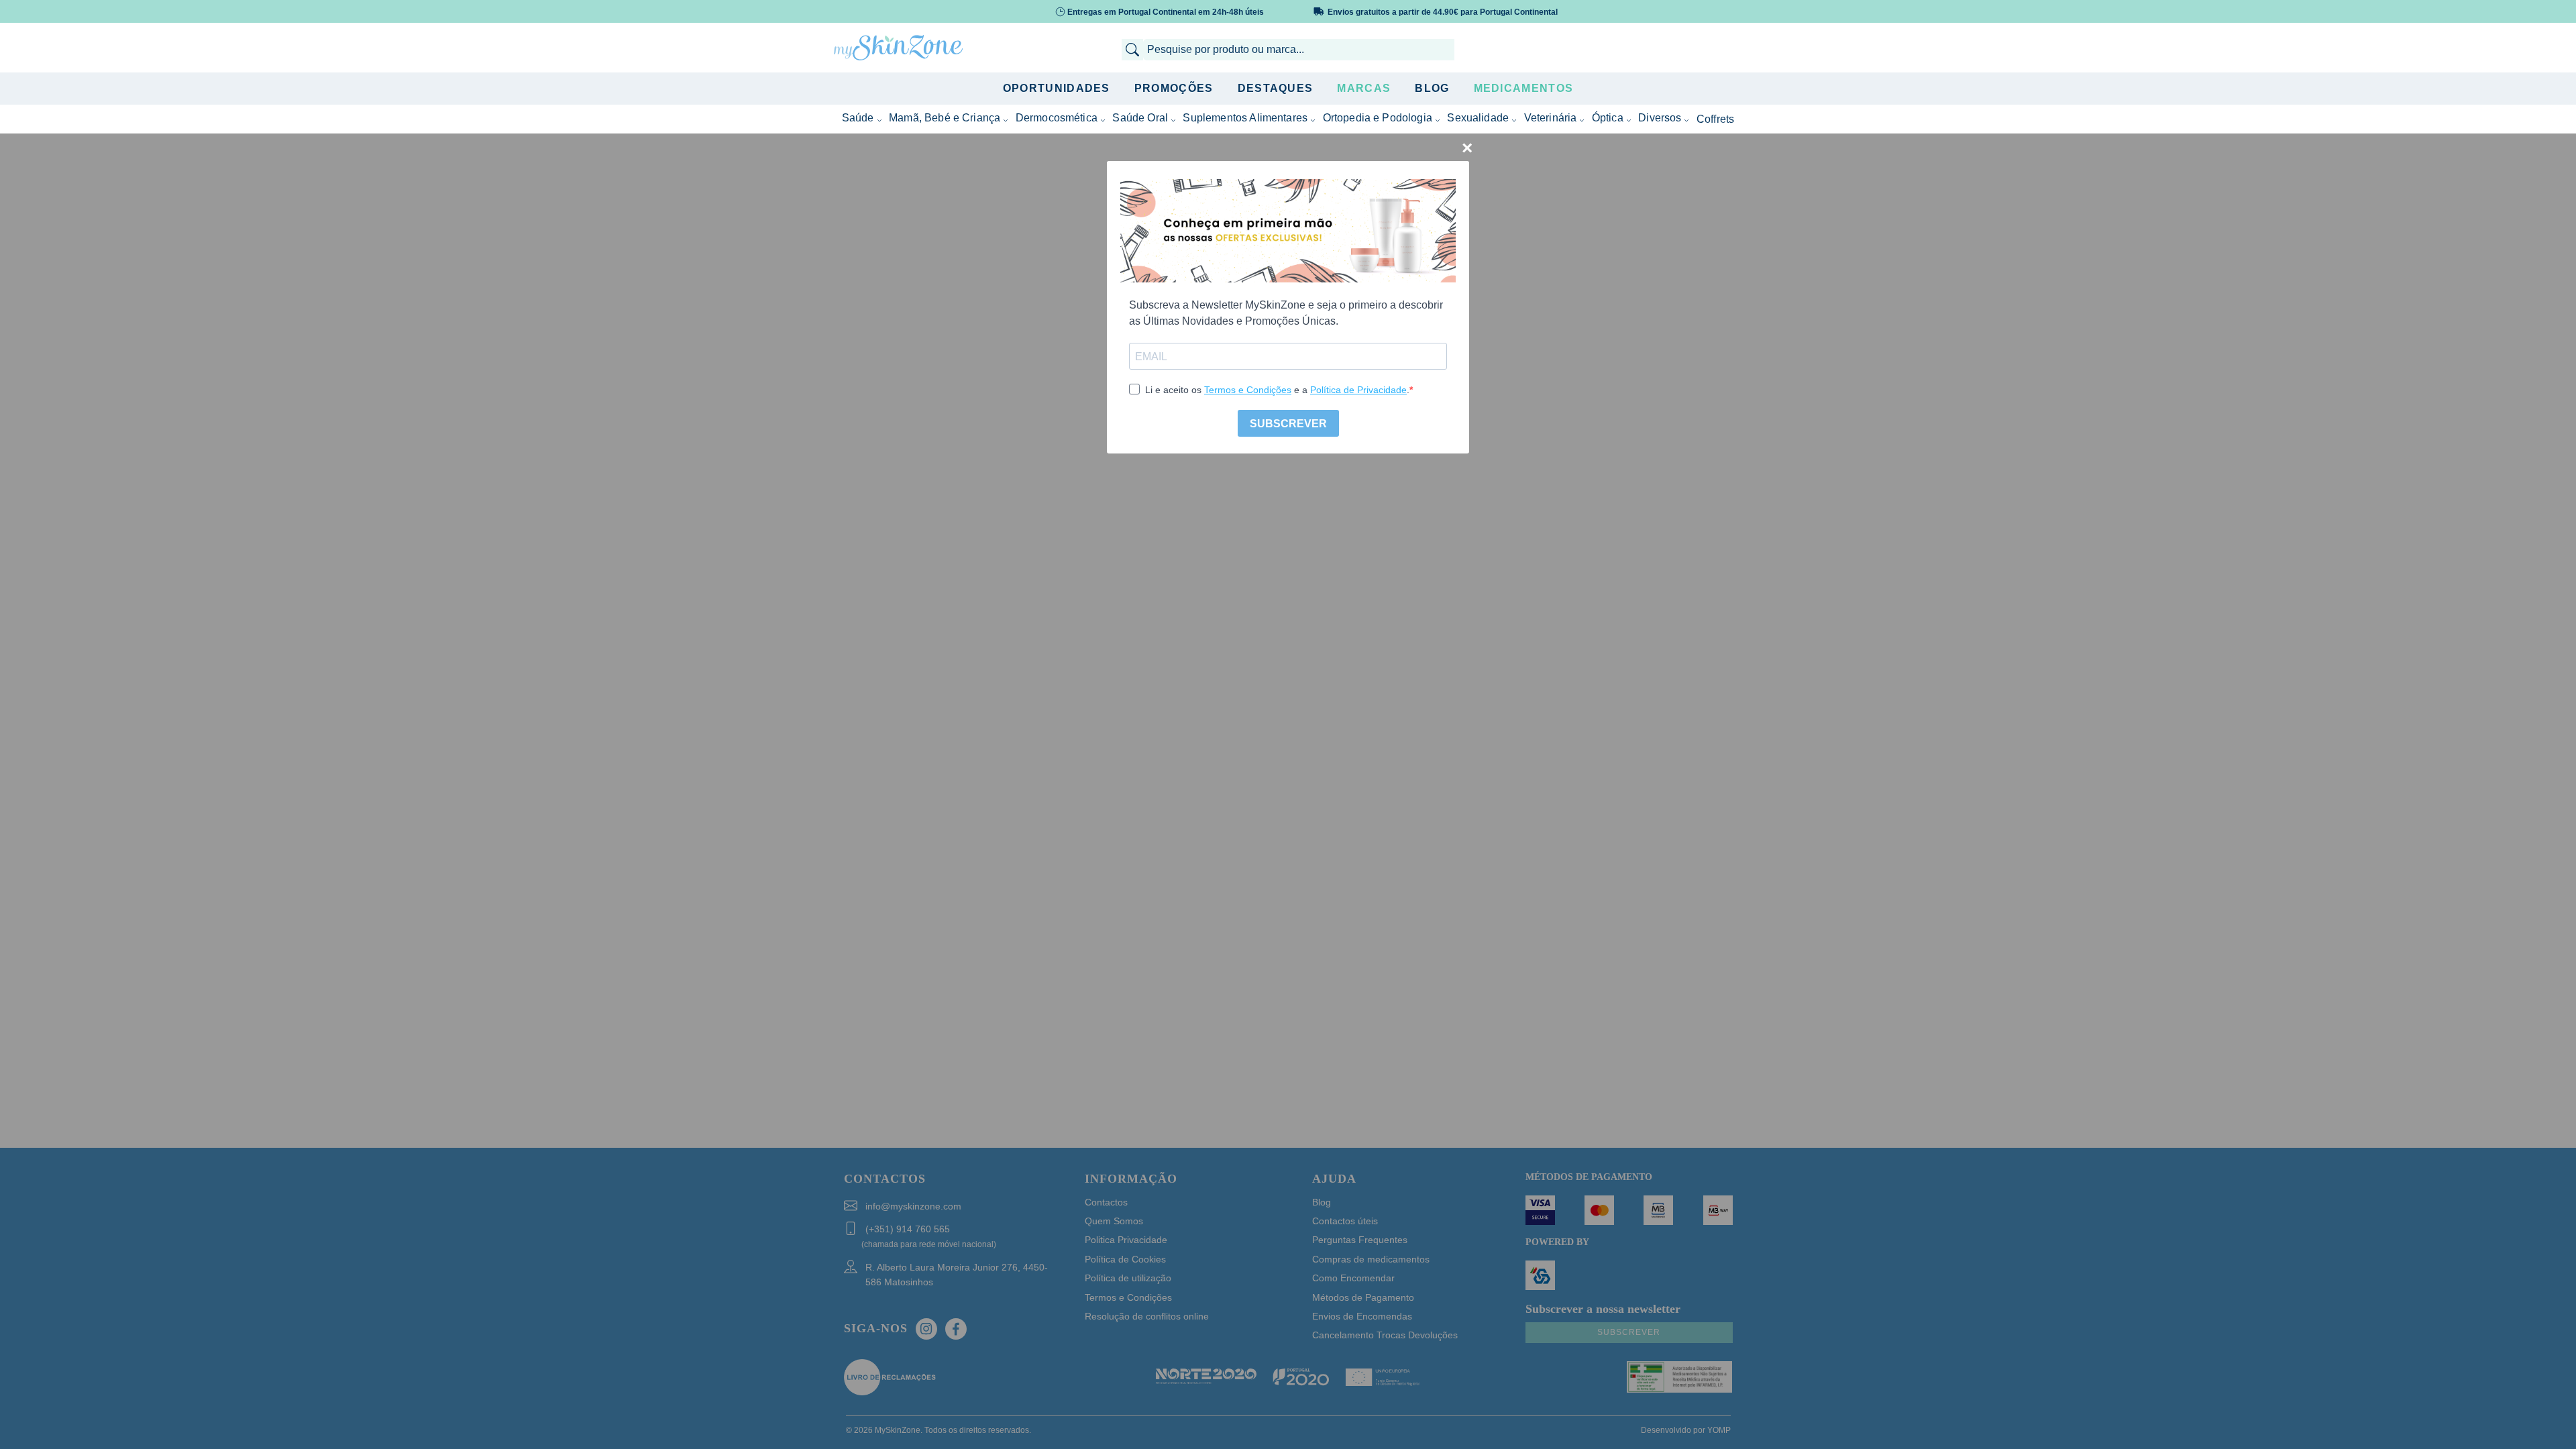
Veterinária (1551, 118)
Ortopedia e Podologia (1378, 118)
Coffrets (1715, 119)
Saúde (858, 118)
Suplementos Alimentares (1245, 118)
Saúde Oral (1140, 118)
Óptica (1608, 118)
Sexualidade (1478, 118)
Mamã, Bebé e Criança (945, 118)
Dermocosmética (1057, 118)
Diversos (1660, 118)
